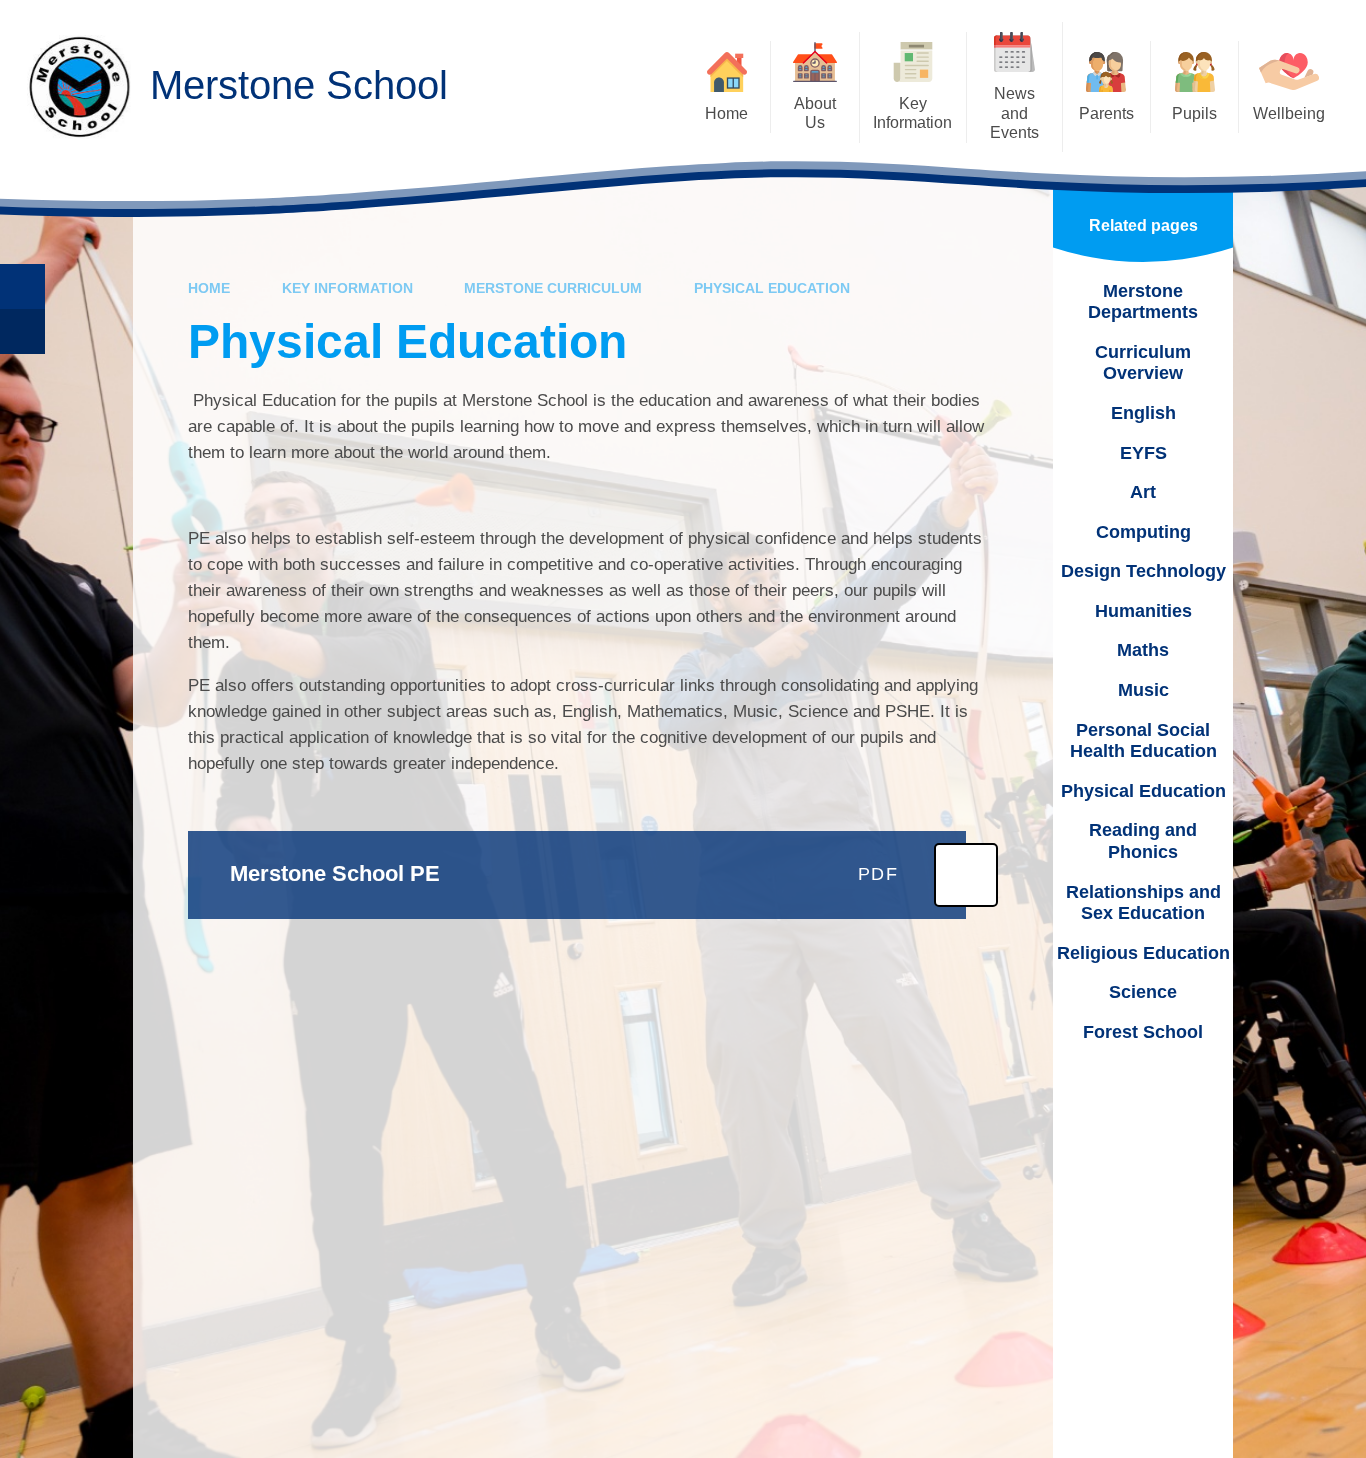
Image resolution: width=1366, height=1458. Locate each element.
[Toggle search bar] (22, 286)
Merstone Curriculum (553, 288)
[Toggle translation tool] (22, 331)
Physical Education (772, 288)
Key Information (347, 288)
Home (209, 288)
